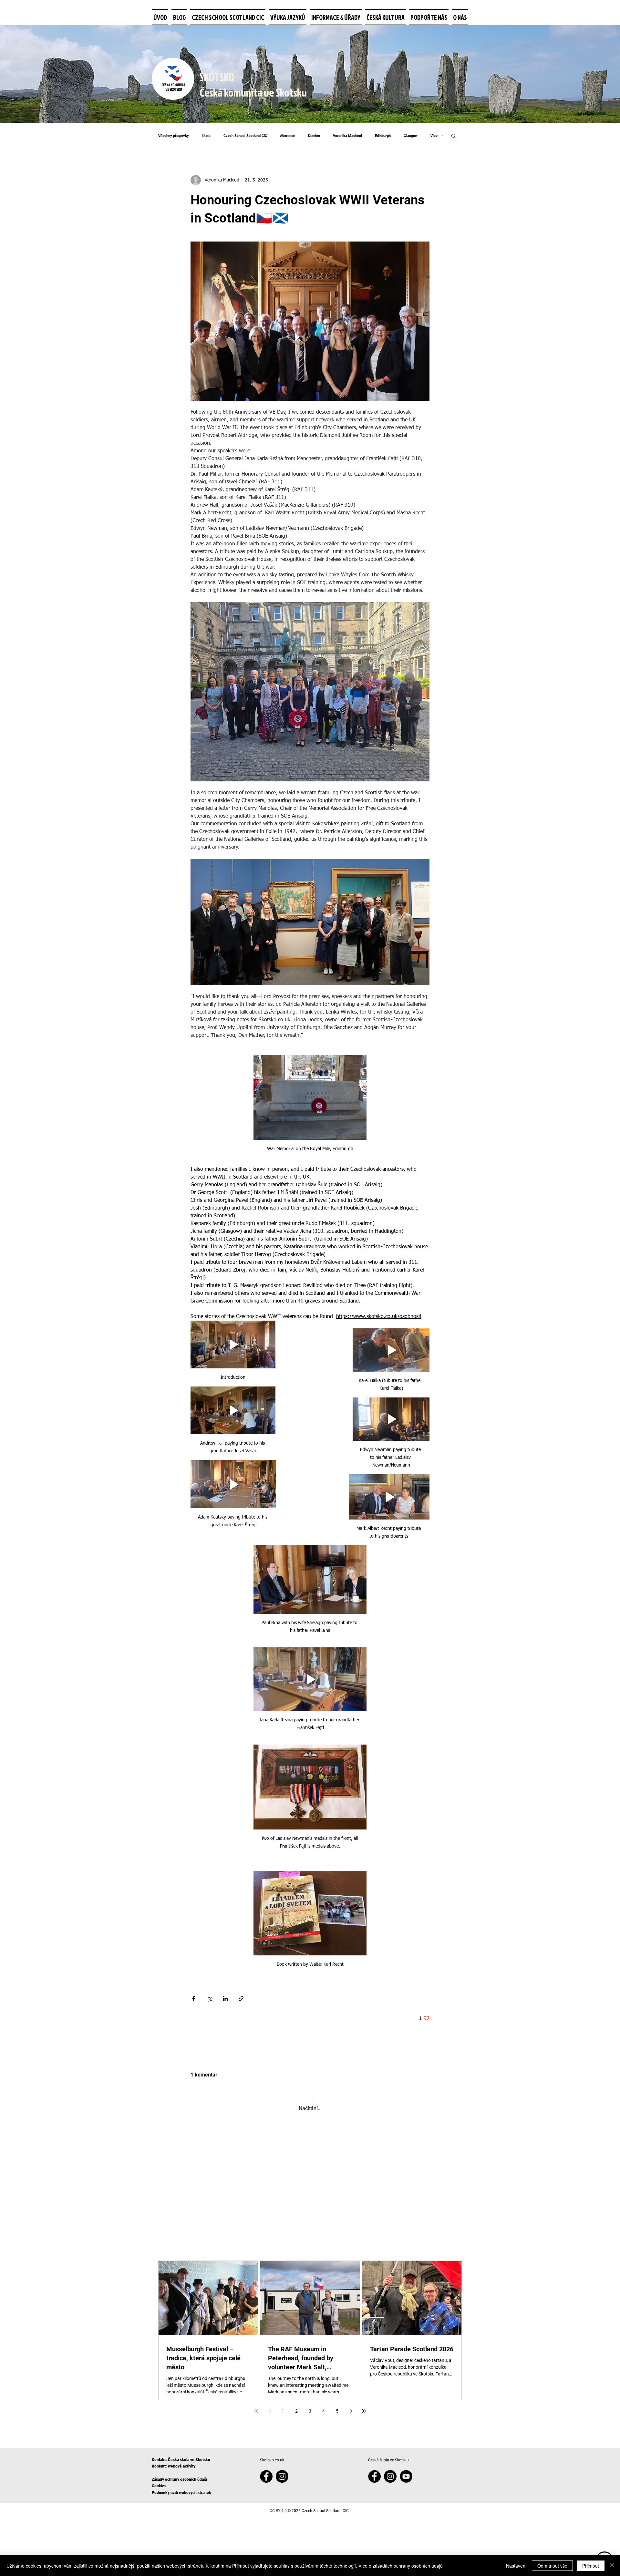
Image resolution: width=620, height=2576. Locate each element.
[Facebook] (266, 2535)
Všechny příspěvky (174, 136)
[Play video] (233, 1345)
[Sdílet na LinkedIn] (225, 1999)
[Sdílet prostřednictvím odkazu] (241, 1999)
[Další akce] (426, 2141)
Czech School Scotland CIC (245, 136)
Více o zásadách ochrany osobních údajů (401, 2566)
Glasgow (411, 136)
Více (434, 136)
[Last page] (364, 2469)
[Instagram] (282, 2535)
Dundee (314, 136)
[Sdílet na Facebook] (194, 1999)
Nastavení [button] (516, 2566)
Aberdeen (288, 136)
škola (206, 136)
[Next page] (351, 2469)
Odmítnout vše (552, 2566)
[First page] (256, 2469)
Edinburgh (383, 136)
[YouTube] (406, 2535)
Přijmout (591, 2566)
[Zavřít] (612, 2566)
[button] (454, 136)
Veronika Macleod (347, 136)
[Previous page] (269, 2469)
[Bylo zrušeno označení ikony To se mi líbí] (210, 2177)
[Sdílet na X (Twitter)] (209, 1999)
